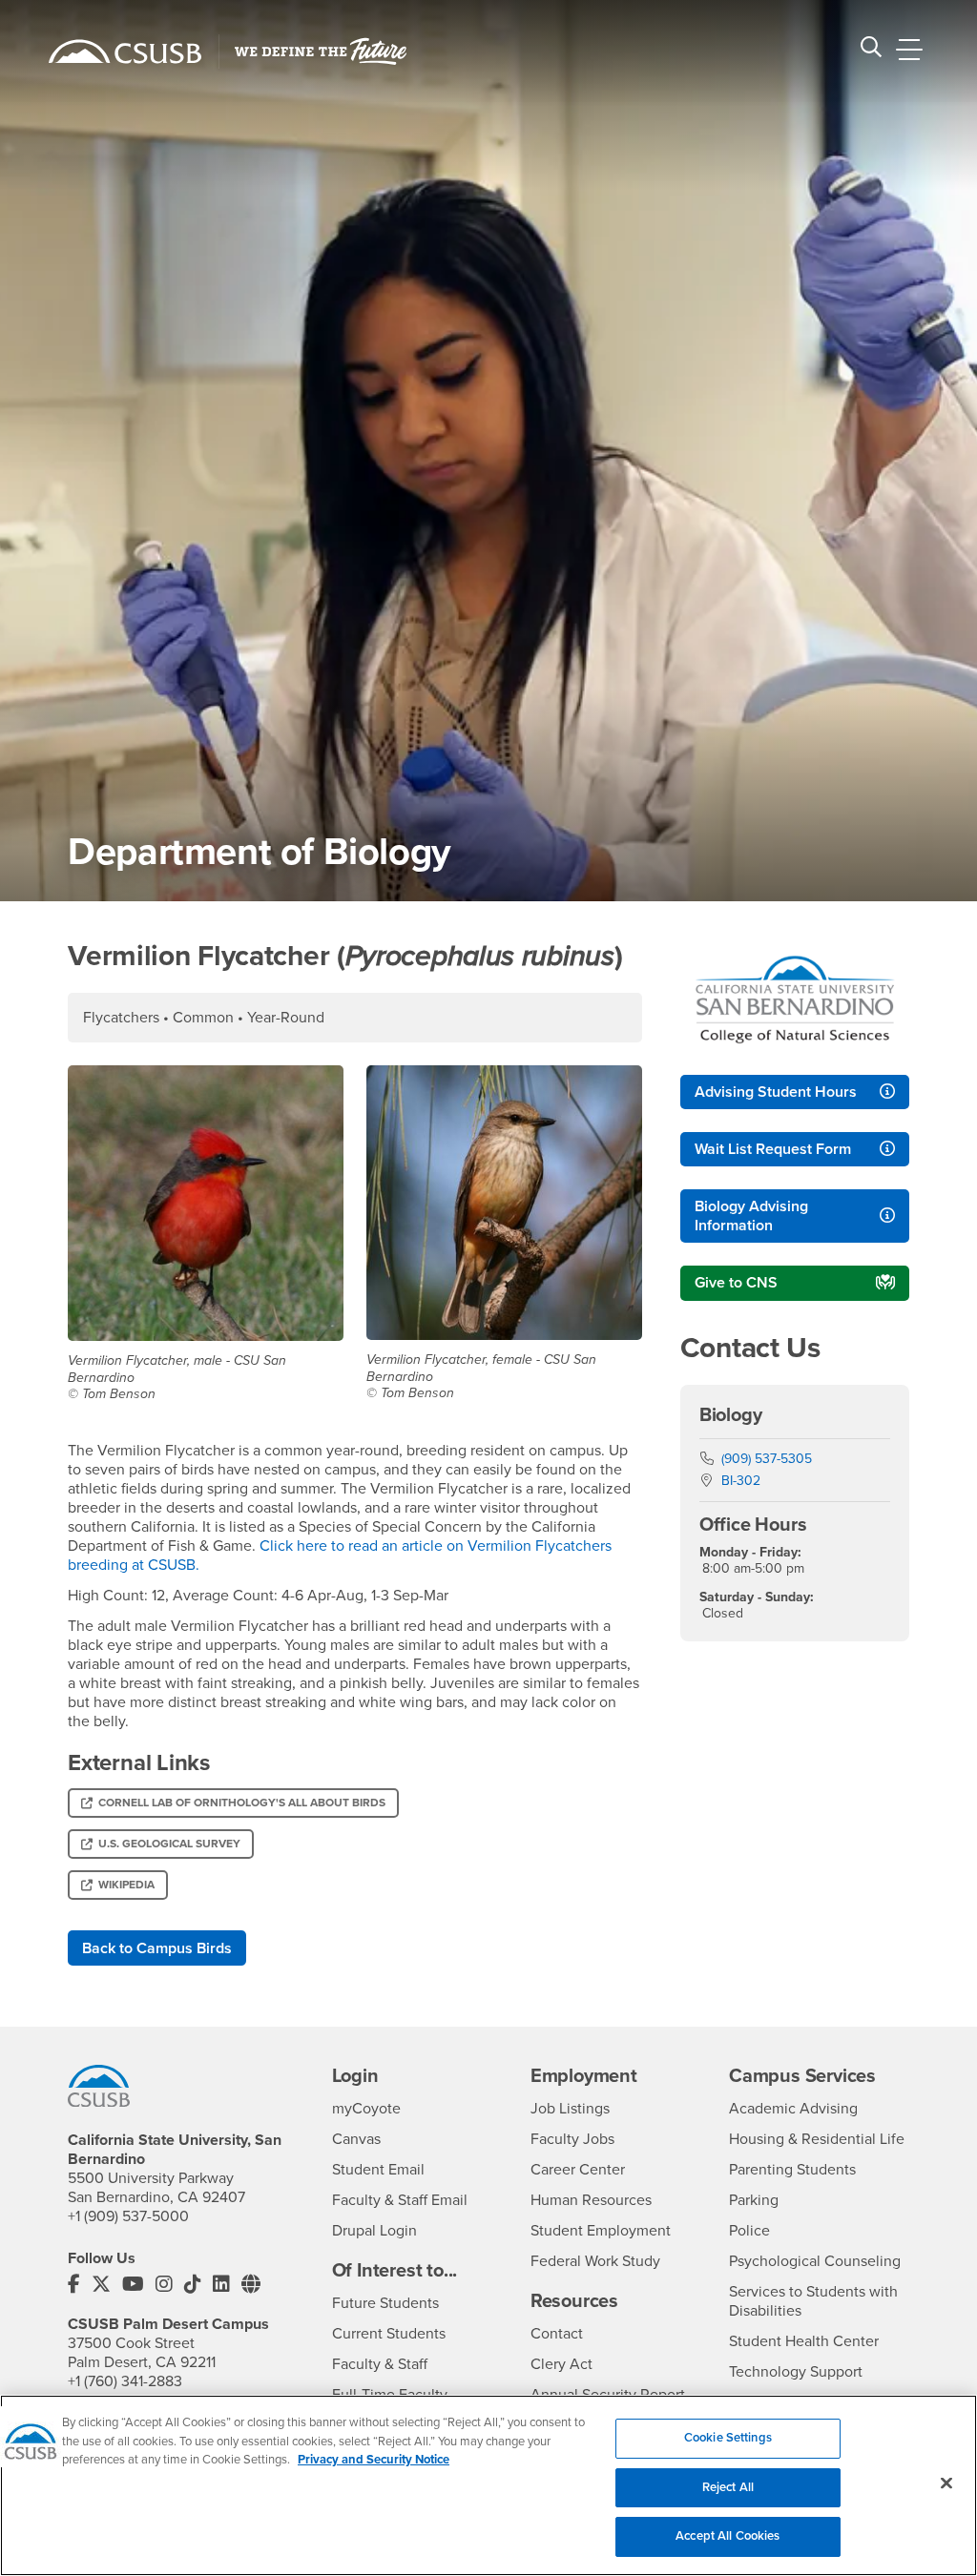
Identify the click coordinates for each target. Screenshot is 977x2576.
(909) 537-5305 (767, 1459)
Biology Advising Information (751, 1216)
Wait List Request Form (773, 1149)
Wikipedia (126, 1885)
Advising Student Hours (776, 1092)
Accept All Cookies (728, 2536)
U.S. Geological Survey (169, 1844)
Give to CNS (736, 1283)
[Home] (125, 52)
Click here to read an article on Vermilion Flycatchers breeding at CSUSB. (340, 1556)
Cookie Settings (728, 2438)
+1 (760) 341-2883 (125, 2381)
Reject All (728, 2487)
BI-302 (741, 1481)
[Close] (946, 2483)
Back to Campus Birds (157, 1948)
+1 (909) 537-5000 (128, 2216)
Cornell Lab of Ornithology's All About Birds (242, 1803)
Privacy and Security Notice (374, 2460)
